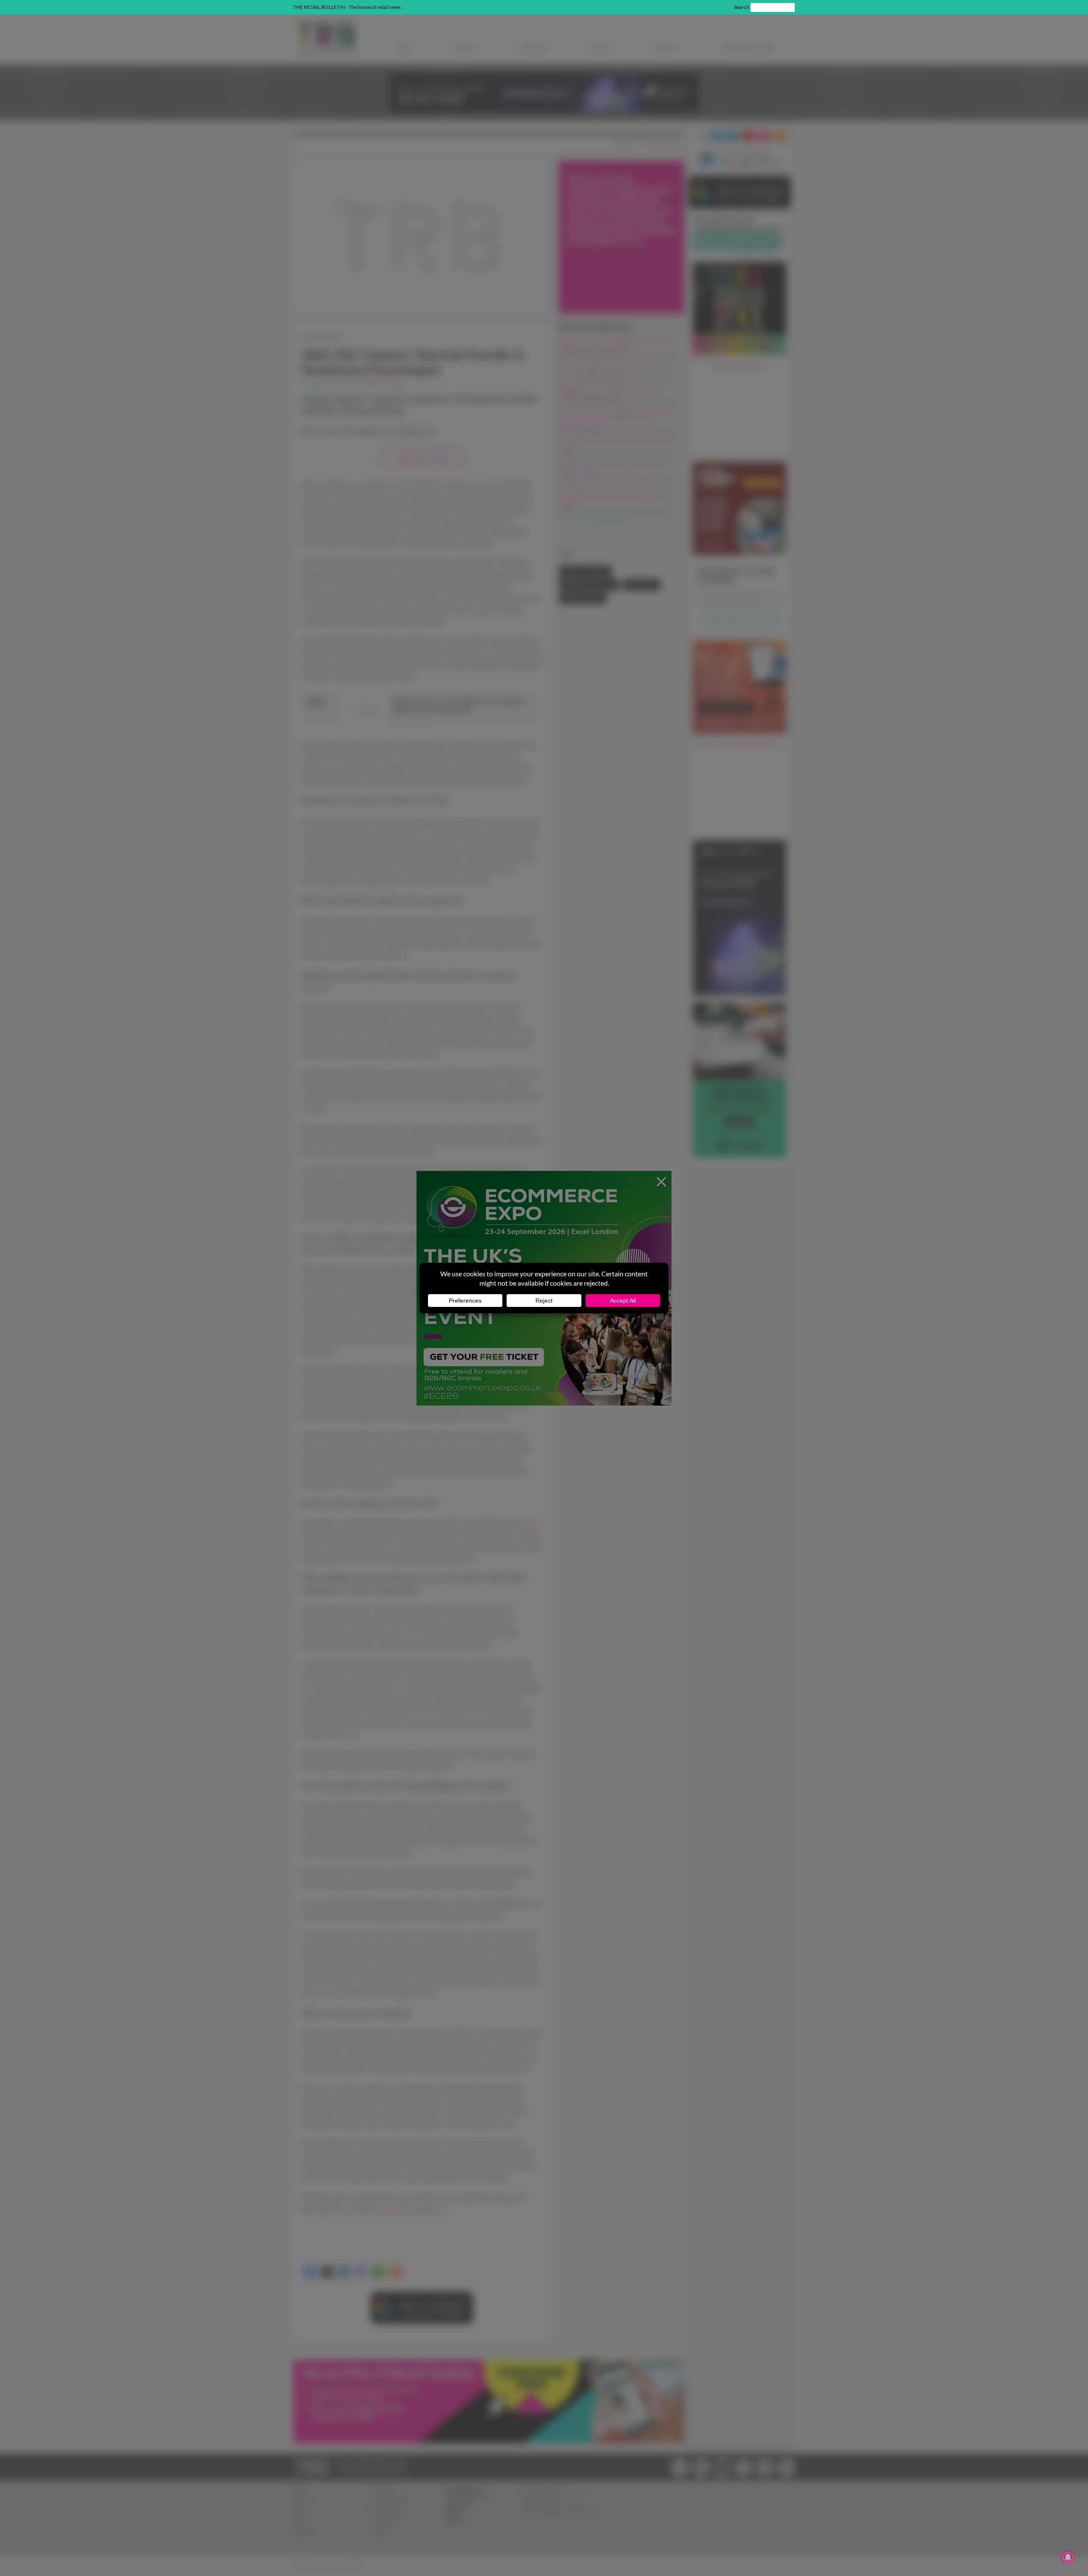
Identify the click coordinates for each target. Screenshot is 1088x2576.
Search (742, 7)
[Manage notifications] (1068, 2557)
